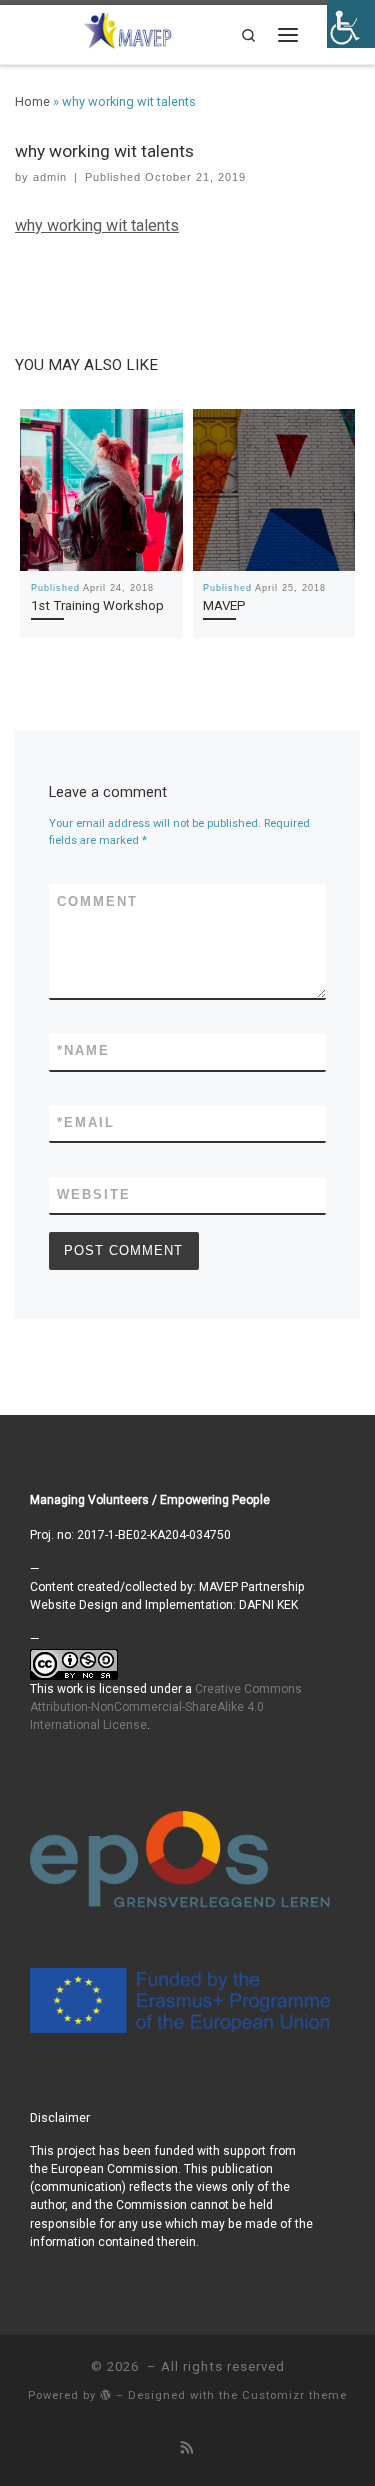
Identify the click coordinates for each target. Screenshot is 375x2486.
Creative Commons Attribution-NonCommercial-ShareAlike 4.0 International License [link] (166, 1707)
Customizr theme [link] (294, 2395)
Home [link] (32, 101)
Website (94, 1194)
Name (83, 1050)
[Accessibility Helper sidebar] (351, 24)
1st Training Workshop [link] (97, 605)
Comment (97, 901)
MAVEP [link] (224, 605)
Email (86, 1122)
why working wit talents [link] (97, 225)
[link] (127, 30)
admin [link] (50, 177)
